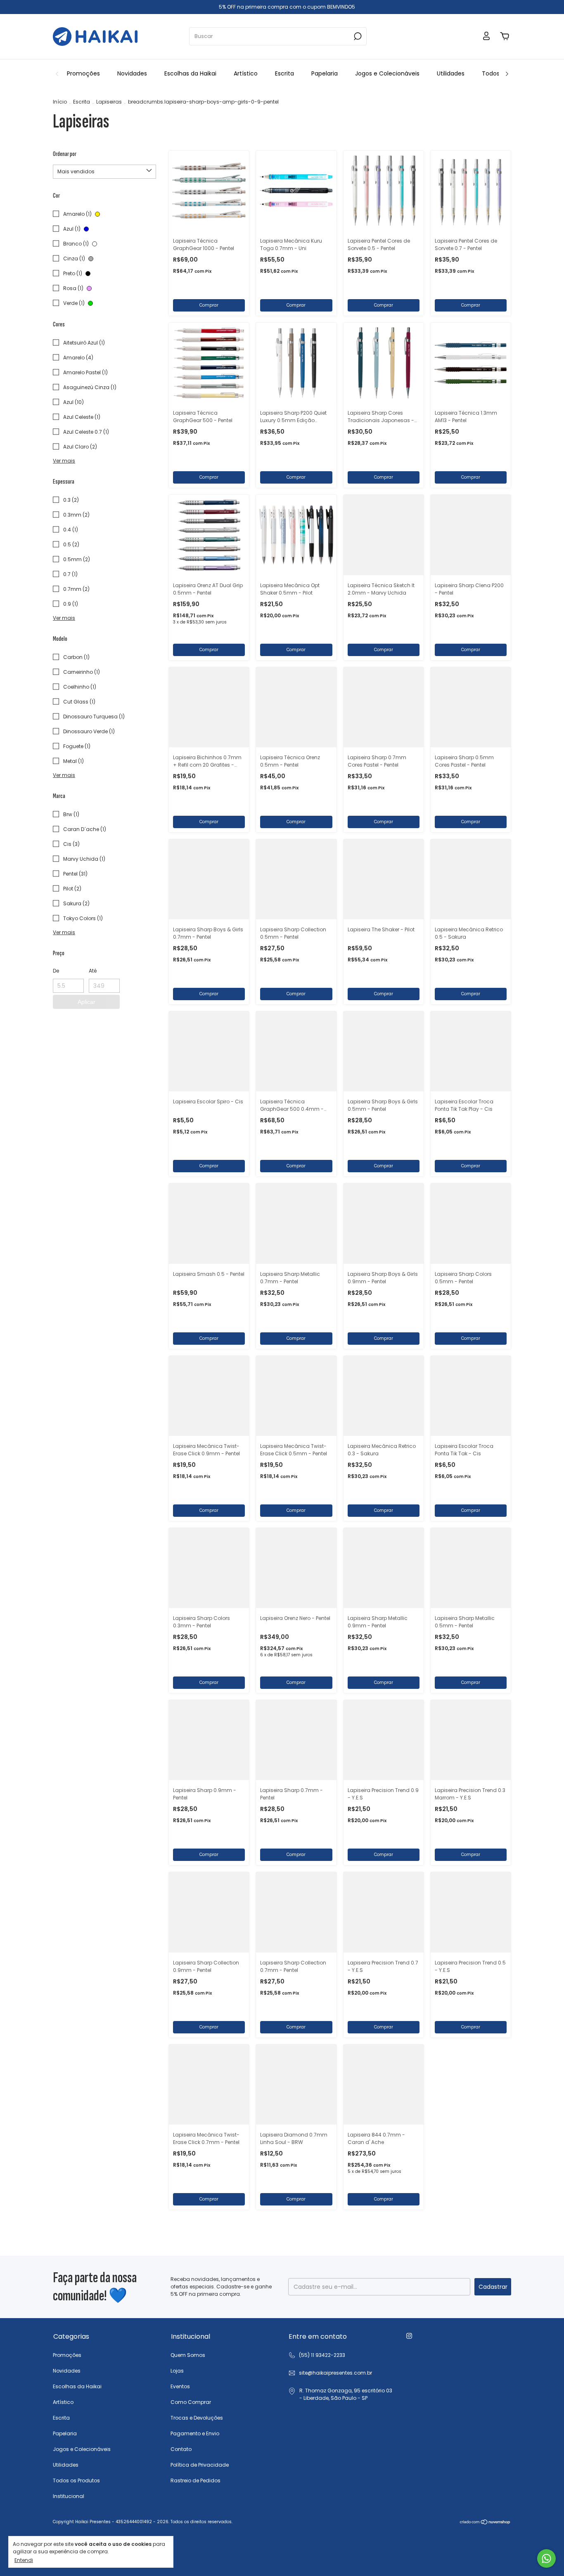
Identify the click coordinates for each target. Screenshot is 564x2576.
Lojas (177, 2371)
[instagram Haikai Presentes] (409, 2336)
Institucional (69, 2496)
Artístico (246, 73)
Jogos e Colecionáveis (387, 73)
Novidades (132, 73)
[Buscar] (357, 36)
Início (60, 102)
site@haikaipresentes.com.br (335, 2373)
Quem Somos (188, 2355)
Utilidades (451, 73)
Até (93, 971)
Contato (181, 2449)
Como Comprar (191, 2402)
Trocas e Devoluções (197, 2418)
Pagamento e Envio (195, 2433)
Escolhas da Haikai (190, 73)
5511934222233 (317, 2355)
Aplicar (86, 1002)
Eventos (180, 2386)
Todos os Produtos (76, 2480)
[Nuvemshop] (485, 2523)
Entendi (24, 2560)
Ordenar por (65, 154)
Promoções (83, 73)
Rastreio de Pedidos (196, 2480)
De (56, 971)
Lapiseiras (109, 102)
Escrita (284, 73)
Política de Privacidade (200, 2465)
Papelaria (325, 73)
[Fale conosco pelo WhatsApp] (546, 2558)
